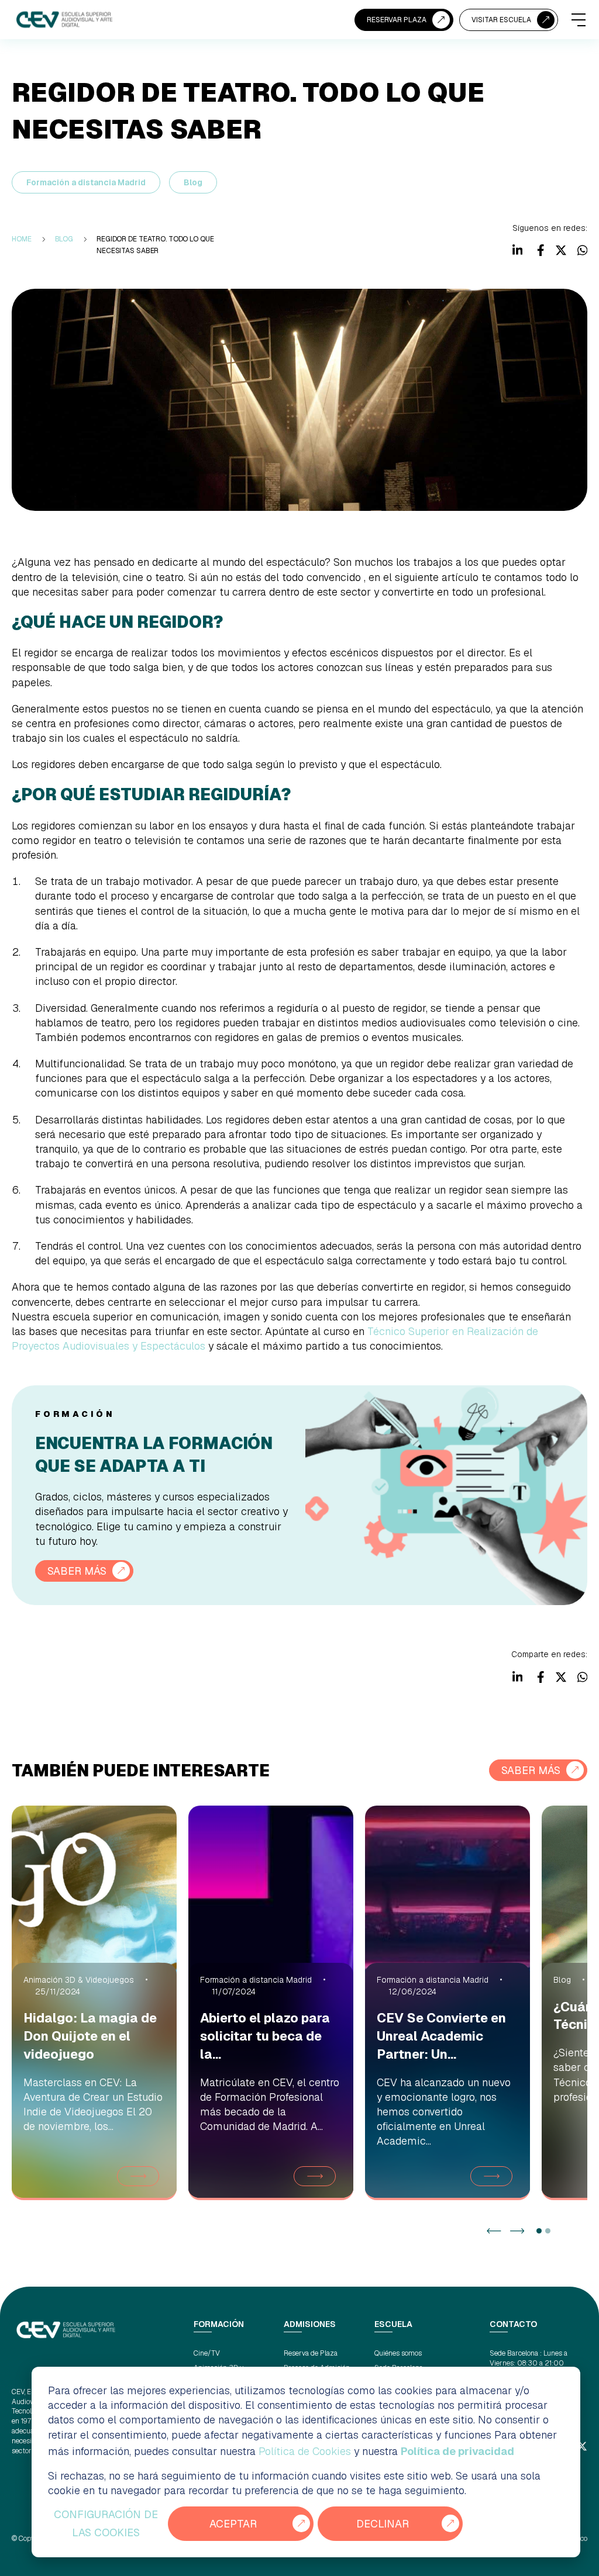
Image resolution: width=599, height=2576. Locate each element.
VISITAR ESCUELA (501, 20)
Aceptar (233, 2524)
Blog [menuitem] (64, 239)
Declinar (383, 2524)
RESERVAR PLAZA (397, 20)
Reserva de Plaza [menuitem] (311, 2353)
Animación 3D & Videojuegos (79, 1980)
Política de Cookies (305, 2451)
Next (517, 2231)
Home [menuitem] (22, 239)
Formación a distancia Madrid (86, 182)
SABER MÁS (77, 1571)
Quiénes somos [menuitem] (398, 2353)
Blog (193, 182)
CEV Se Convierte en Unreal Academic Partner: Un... (441, 2036)
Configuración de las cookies (106, 2524)
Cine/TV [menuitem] (207, 2353)
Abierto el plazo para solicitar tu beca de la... (265, 2036)
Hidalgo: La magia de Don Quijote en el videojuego (90, 2036)
